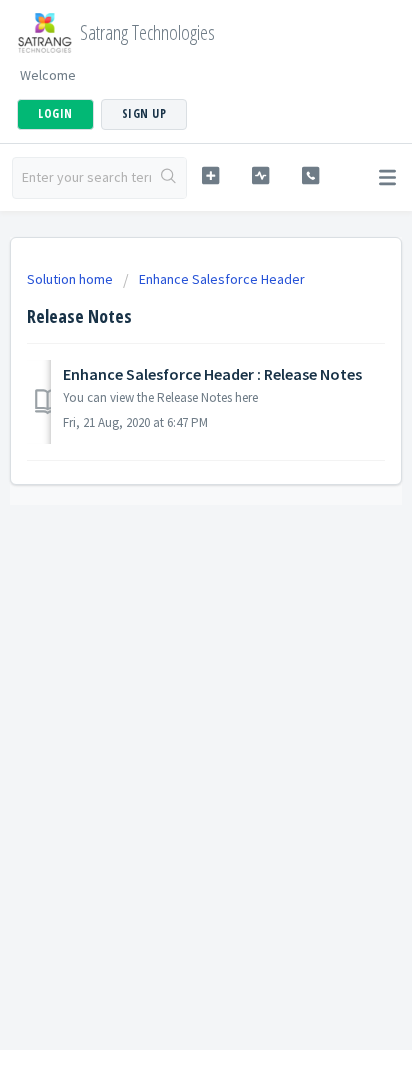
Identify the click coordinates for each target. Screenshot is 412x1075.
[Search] (168, 178)
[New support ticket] (211, 175)
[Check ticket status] (261, 175)
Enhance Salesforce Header (222, 279)
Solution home (71, 279)
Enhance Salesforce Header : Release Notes (212, 374)
